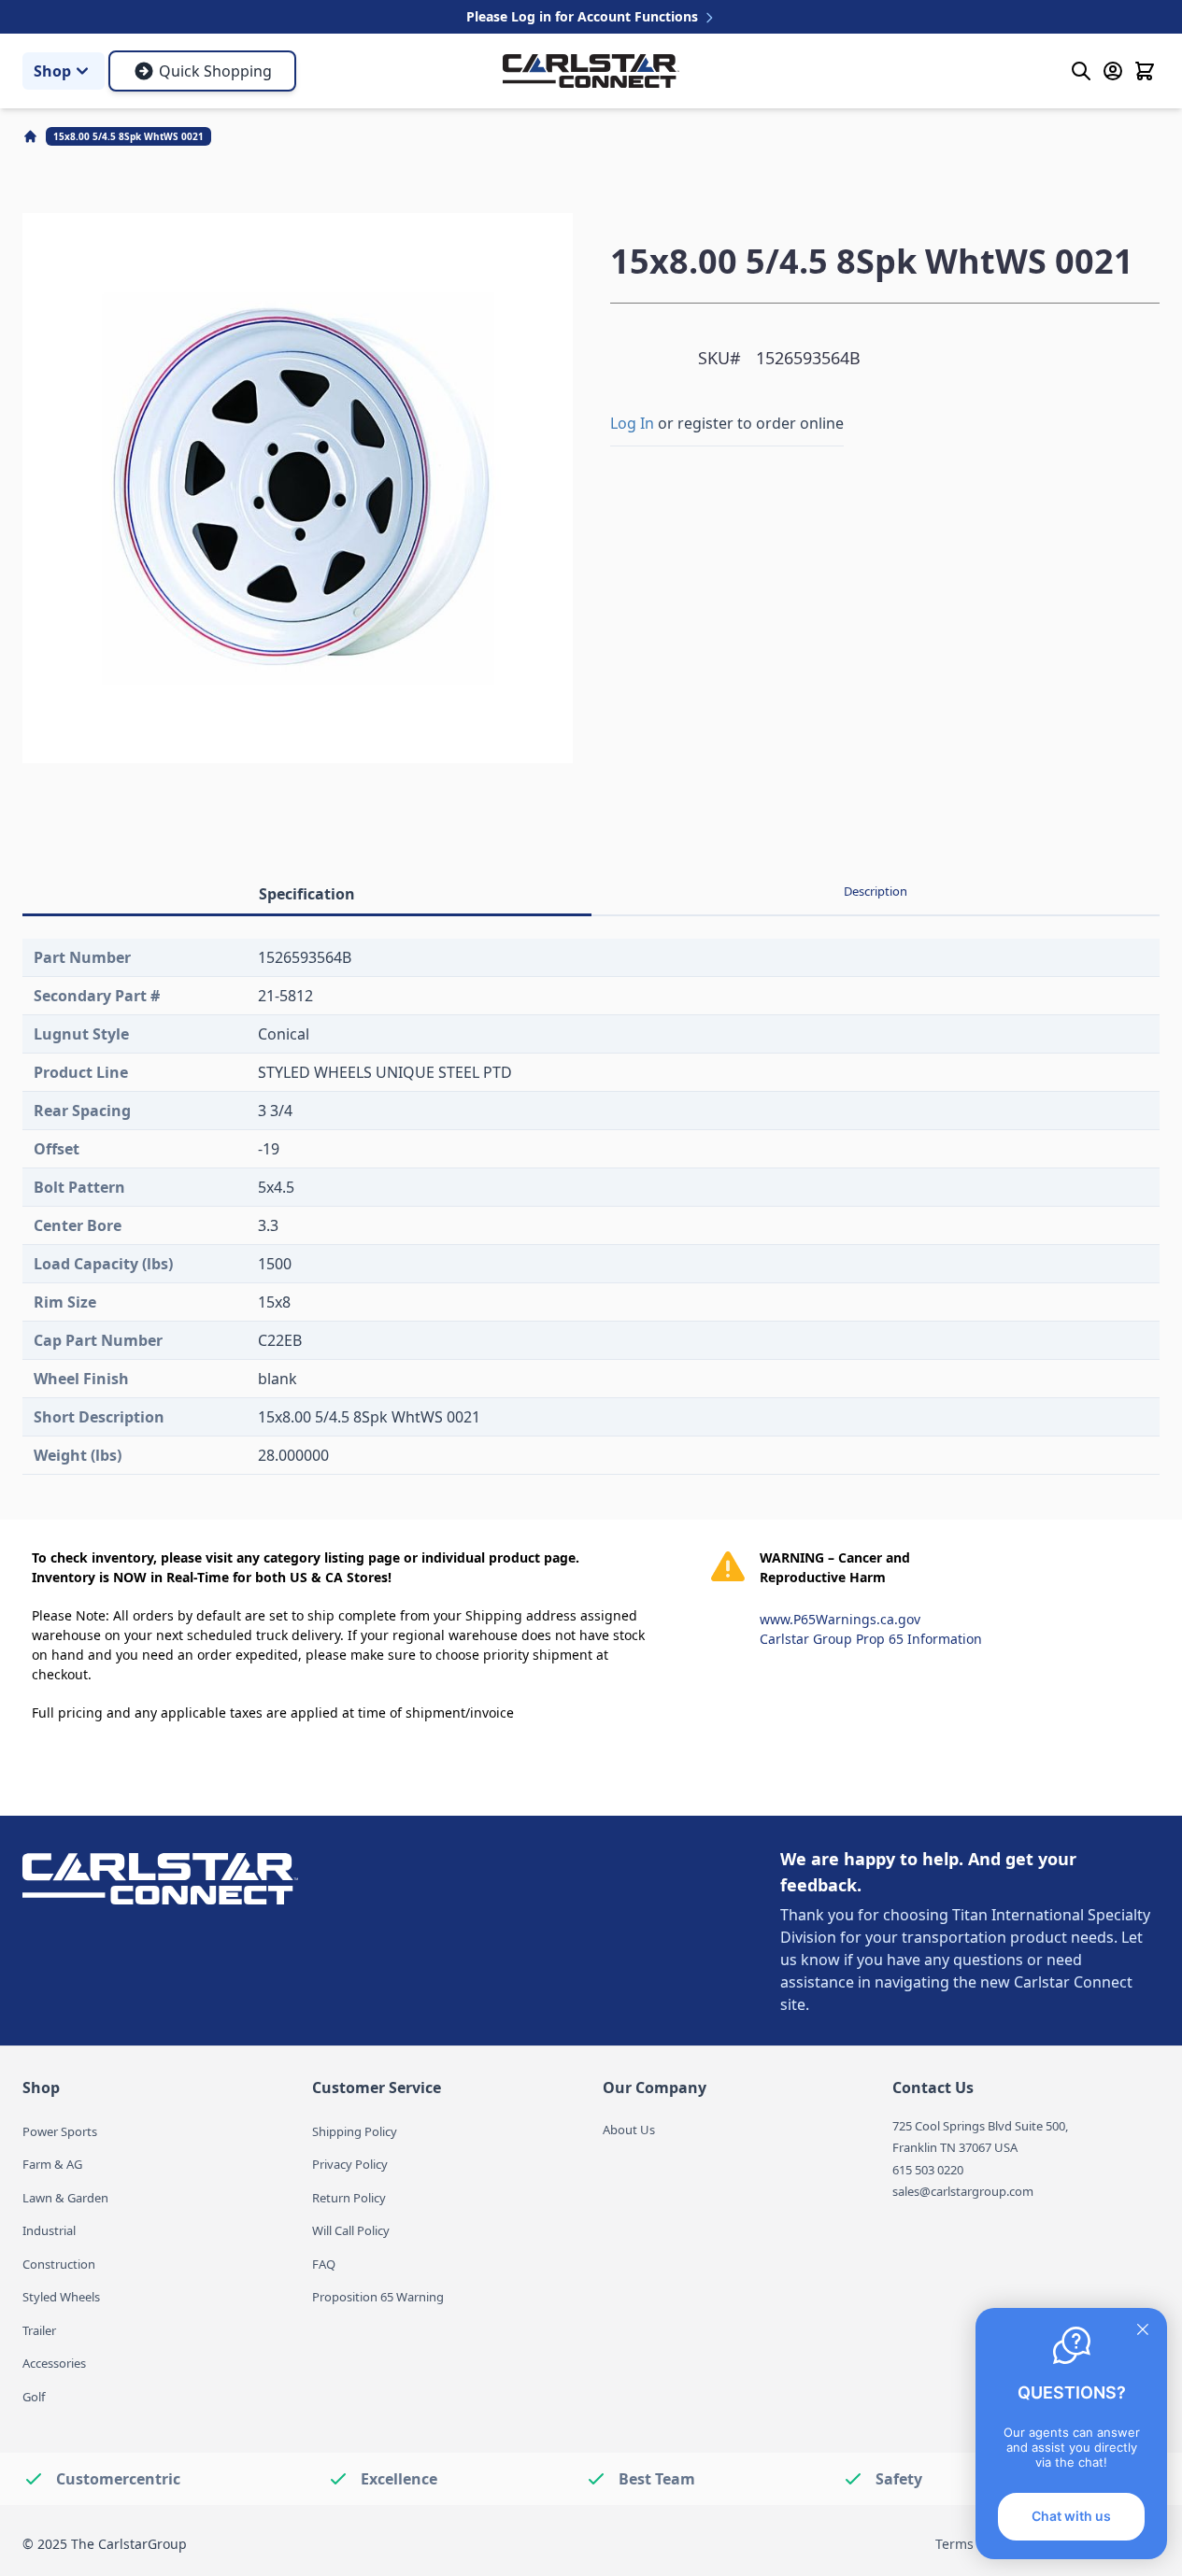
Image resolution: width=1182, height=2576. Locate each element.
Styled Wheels (61, 2297)
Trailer (39, 2330)
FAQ (324, 2264)
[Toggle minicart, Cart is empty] (1145, 71)
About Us (629, 2130)
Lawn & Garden (65, 2198)
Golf (34, 2397)
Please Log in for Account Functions (584, 16)
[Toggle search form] (1081, 71)
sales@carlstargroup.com (963, 2191)
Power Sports (60, 2131)
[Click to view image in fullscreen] (298, 488)
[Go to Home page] (591, 71)
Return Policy (349, 2198)
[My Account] (1113, 71)
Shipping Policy (355, 2131)
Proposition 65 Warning (378, 2297)
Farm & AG (52, 2164)
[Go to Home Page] (32, 136)
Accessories (54, 2363)
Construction (59, 2264)
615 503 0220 (928, 2170)
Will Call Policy (351, 2230)
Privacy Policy (350, 2164)
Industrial (49, 2230)
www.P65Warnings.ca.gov (840, 1619)
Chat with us (1071, 2516)
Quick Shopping (215, 71)
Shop (52, 71)
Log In (632, 423)
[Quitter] (1143, 2329)
